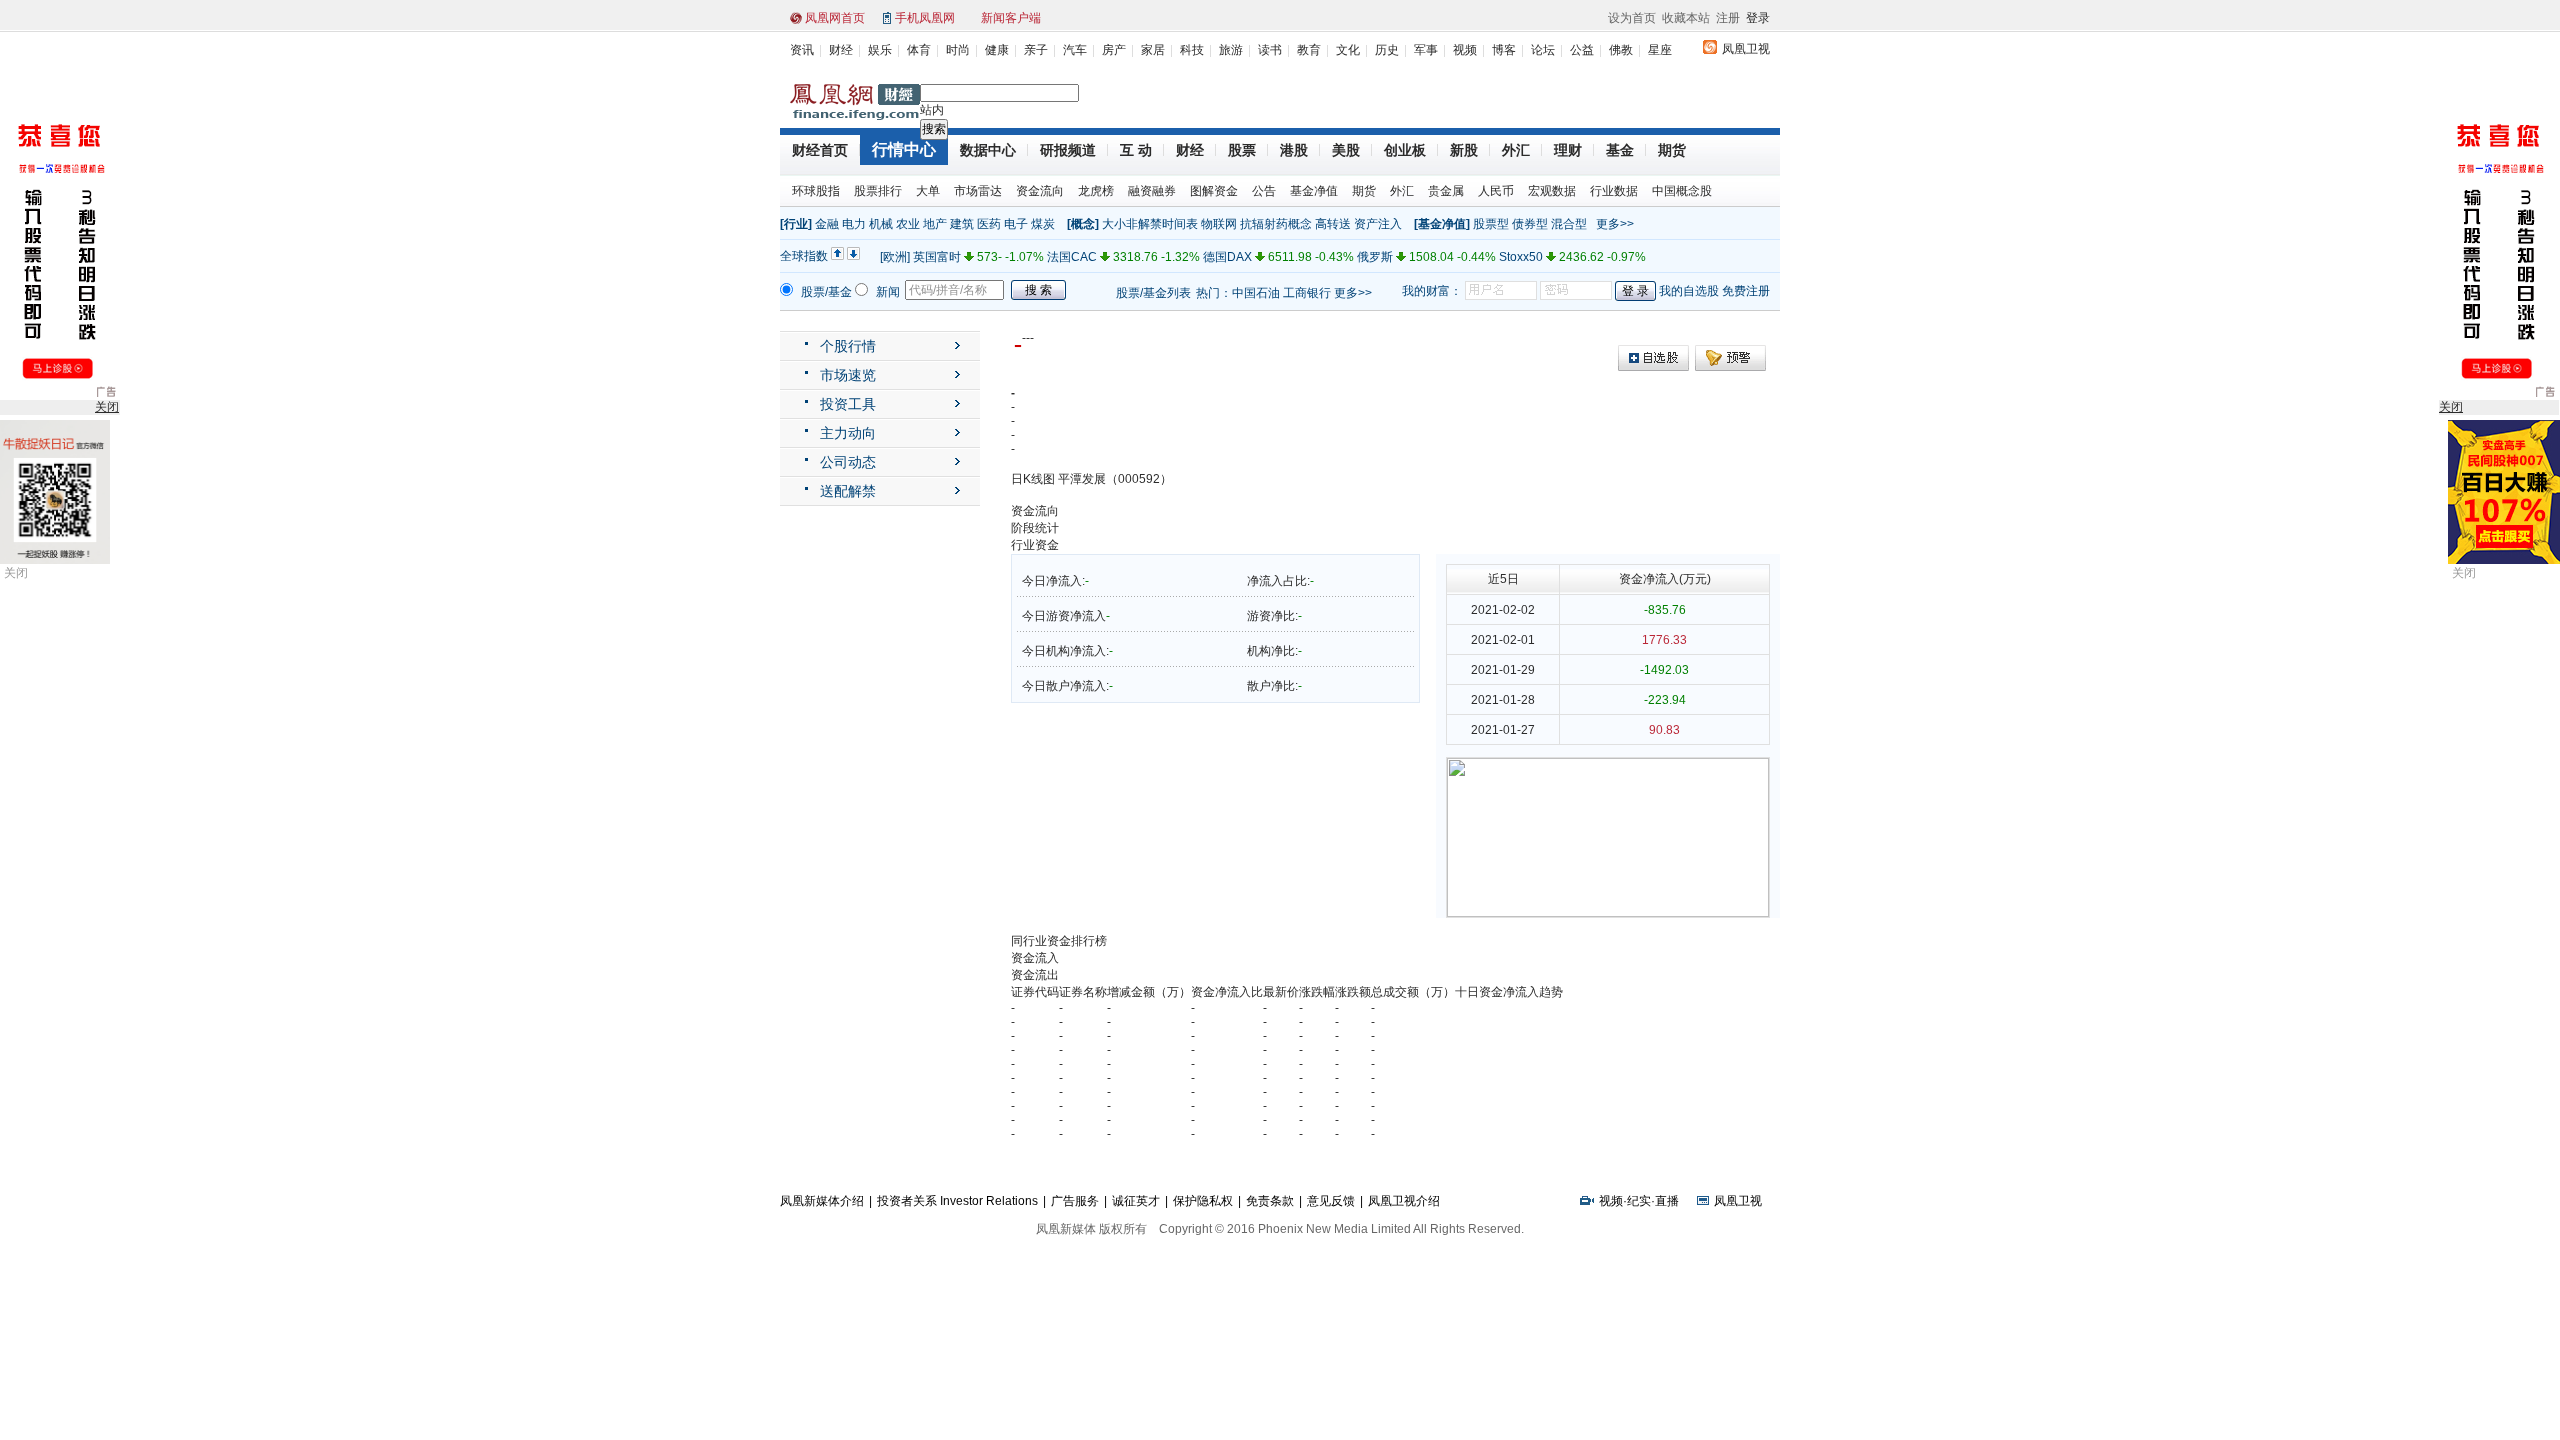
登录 (1758, 18)
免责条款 (1270, 1201)
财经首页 (820, 150)
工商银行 (1307, 293)
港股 (1294, 150)
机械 (881, 224)
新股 (1464, 150)
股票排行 (878, 191)
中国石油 (1256, 293)
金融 (827, 224)
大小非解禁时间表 (1150, 224)
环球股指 (816, 191)
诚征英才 (1136, 1201)
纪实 (1639, 1201)
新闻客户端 (1011, 18)
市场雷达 (978, 191)
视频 (1465, 50)
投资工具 (848, 404)
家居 (1153, 50)
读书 (1270, 50)
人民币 (1496, 191)
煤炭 (1043, 224)
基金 (1620, 150)
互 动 (1136, 150)
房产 (1114, 50)
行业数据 (1614, 191)
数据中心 (988, 150)
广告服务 (1075, 1201)
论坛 (1543, 50)
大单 (928, 191)
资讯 (802, 50)
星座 (1660, 50)
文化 (1348, 50)
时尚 (958, 50)
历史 (1387, 50)
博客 (1504, 50)
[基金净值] (1442, 224)
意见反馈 (1331, 1201)
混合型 (1569, 224)
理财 (1568, 150)
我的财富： (1432, 291)
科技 (1192, 50)
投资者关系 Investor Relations (957, 1201)
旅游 (1231, 50)
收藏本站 (1686, 18)
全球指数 (804, 256)
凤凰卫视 (1746, 49)
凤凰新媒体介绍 (822, 1201)
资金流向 (1040, 191)
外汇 (1516, 150)
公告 (1264, 191)
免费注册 (1746, 291)
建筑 (962, 224)
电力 (854, 224)
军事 (1426, 50)
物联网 (1219, 224)
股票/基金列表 (1153, 293)
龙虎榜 (1096, 191)
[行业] (796, 224)
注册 (1728, 18)
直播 (1667, 1201)
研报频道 (1068, 150)
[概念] (1083, 224)
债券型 (1530, 224)
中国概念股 (1682, 191)
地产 (935, 224)
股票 (1242, 150)
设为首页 (1632, 18)
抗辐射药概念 (1276, 224)
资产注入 (1378, 224)
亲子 (1036, 50)
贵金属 (1446, 191)
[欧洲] (895, 257)
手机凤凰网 (925, 18)
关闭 (16, 573)
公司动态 (848, 462)
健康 (997, 50)
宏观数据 (1552, 191)
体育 (919, 50)
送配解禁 (848, 491)
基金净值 (1314, 191)
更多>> (1615, 224)
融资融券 (1152, 191)
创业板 (1405, 150)
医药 (989, 224)
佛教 (1621, 50)
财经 (841, 50)
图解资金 (1214, 191)
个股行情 (848, 346)
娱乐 (880, 50)
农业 (908, 224)
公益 (1582, 50)
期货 (1672, 150)
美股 (1346, 150)
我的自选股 (1689, 291)
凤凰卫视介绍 (1404, 1201)
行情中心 (904, 149)
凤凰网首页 (835, 18)
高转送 (1333, 224)
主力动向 (848, 433)
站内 (932, 110)
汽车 (1075, 50)
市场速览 (848, 375)
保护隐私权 (1203, 1201)
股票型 (1491, 224)
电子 (1016, 224)
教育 (1309, 50)
